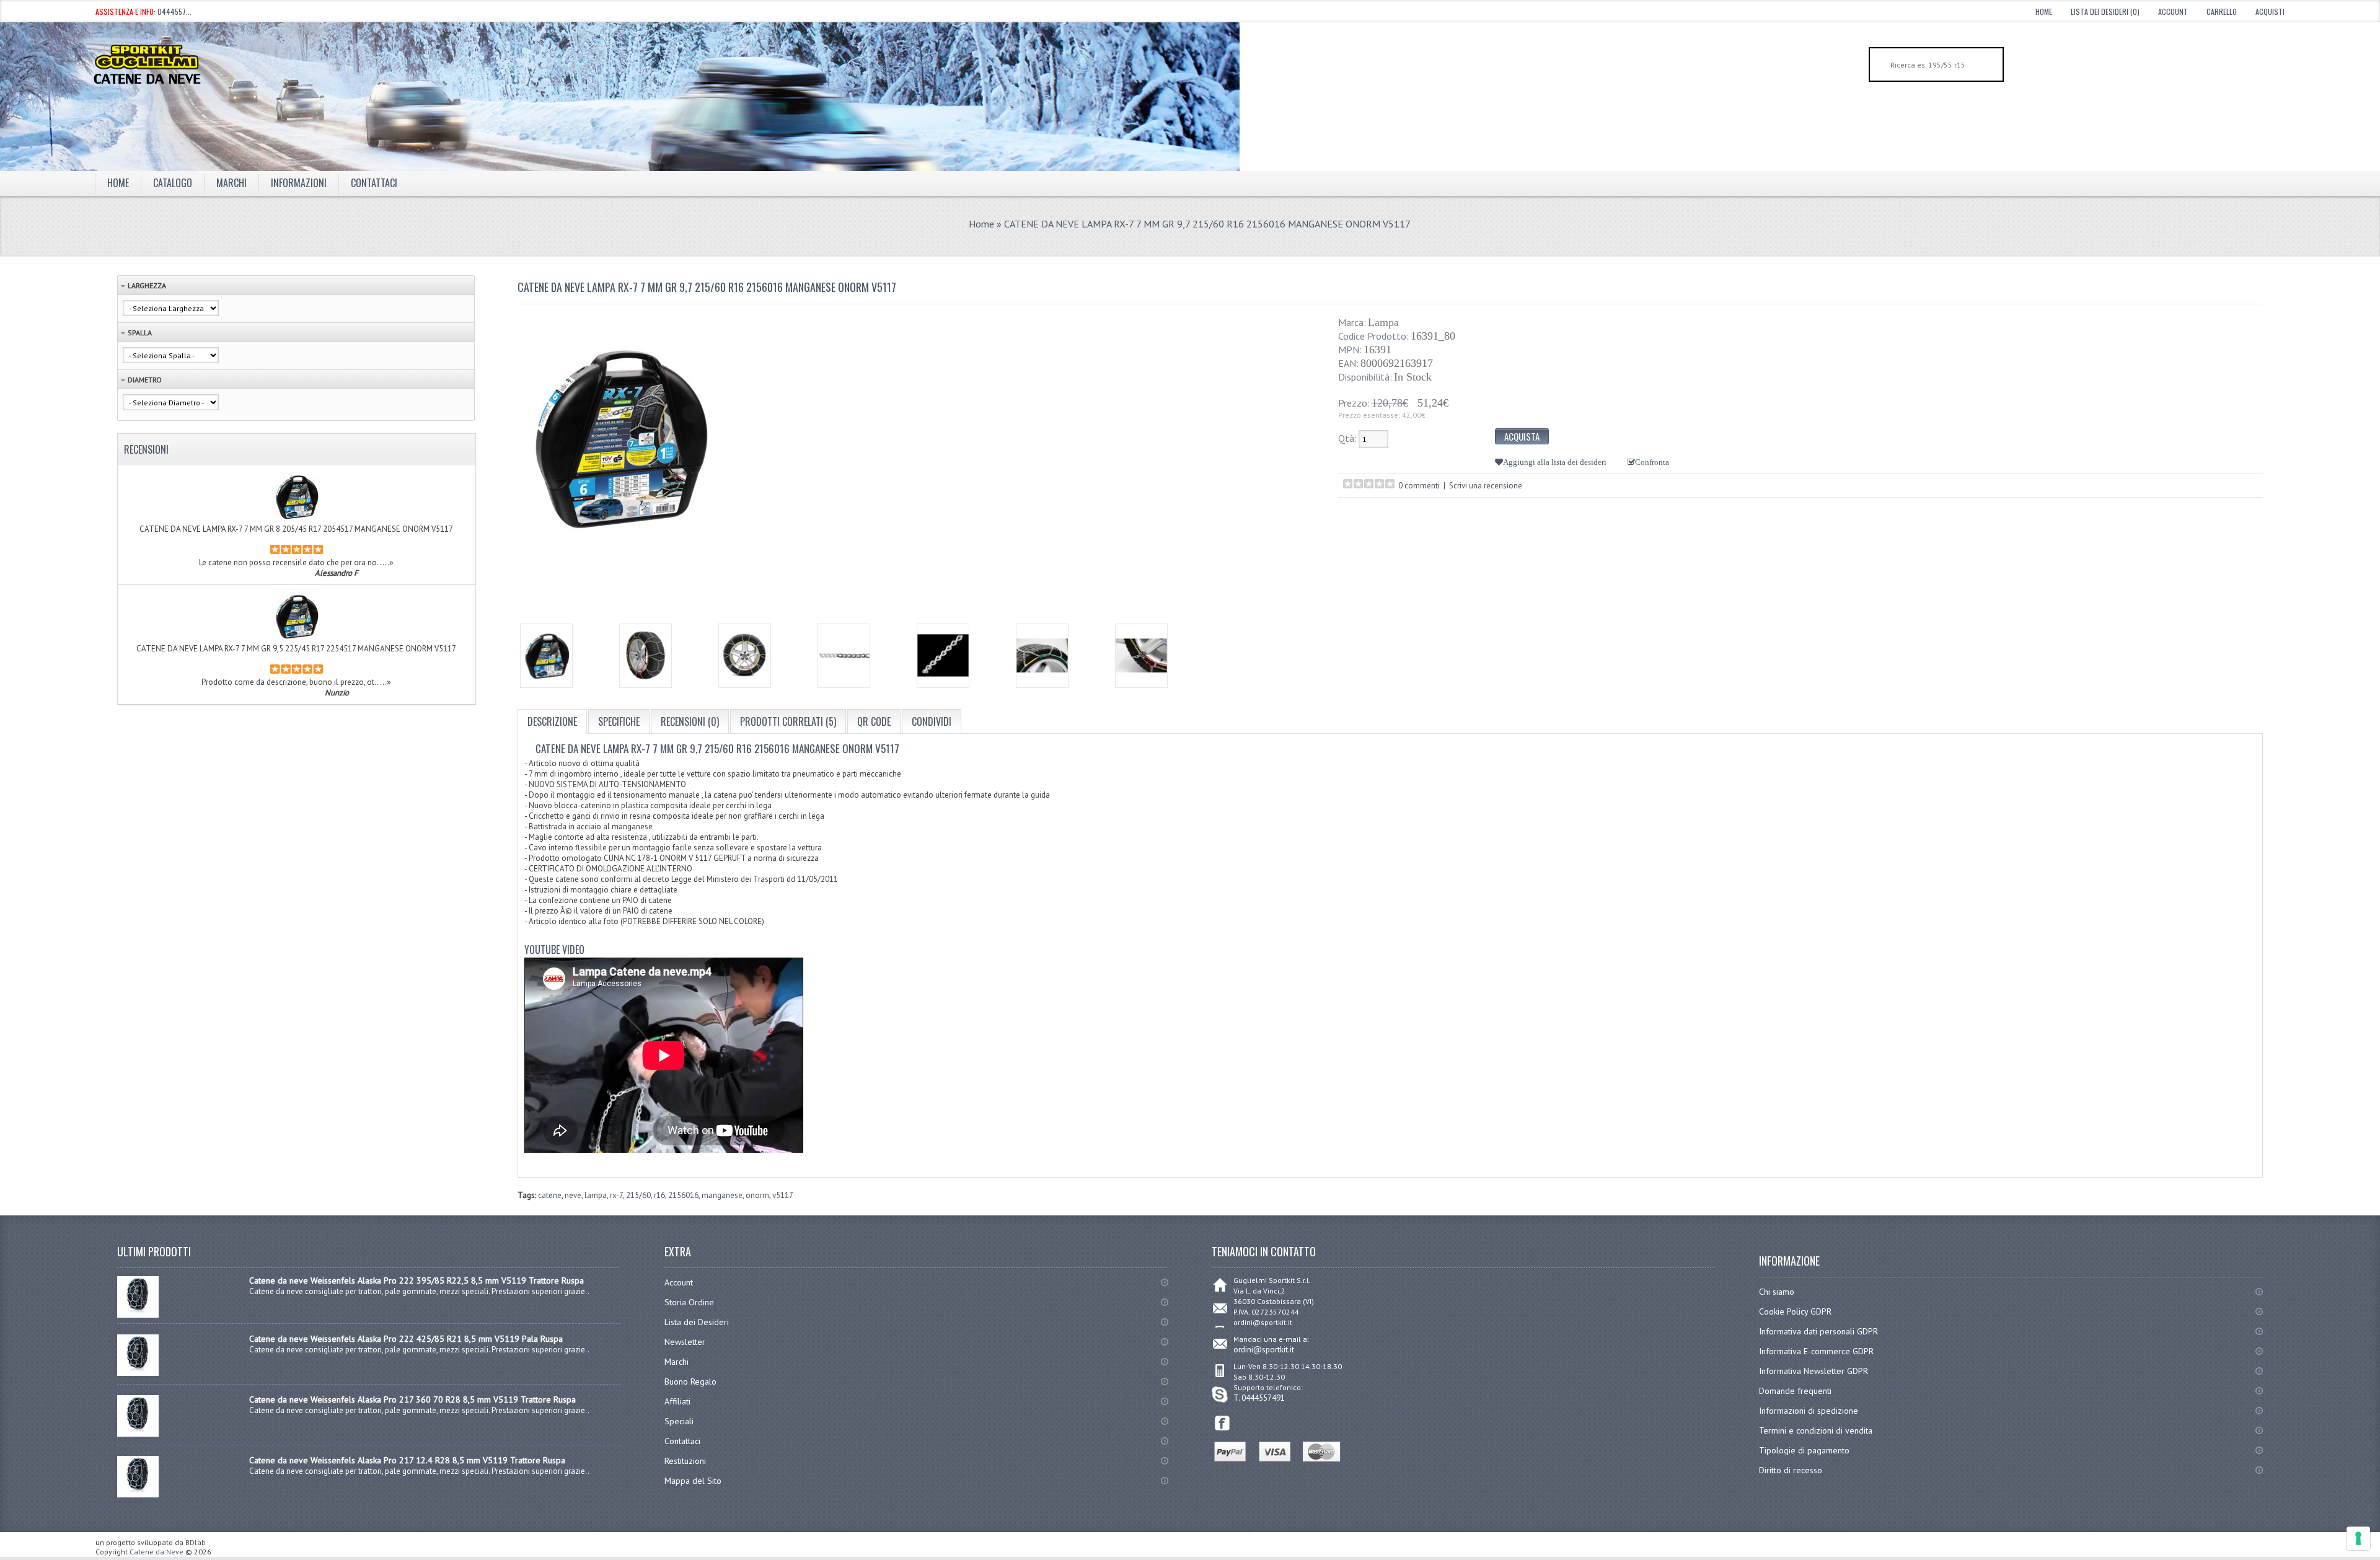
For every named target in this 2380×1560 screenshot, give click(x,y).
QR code (874, 721)
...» (388, 562)
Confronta (1652, 462)
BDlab (196, 1542)
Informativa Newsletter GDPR (1814, 1371)
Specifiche (619, 721)
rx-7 (616, 1195)
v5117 (783, 1195)
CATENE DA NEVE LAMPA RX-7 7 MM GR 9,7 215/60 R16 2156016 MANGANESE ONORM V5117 (1207, 224)
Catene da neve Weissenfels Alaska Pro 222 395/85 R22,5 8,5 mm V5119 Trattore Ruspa (416, 1280)
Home (2044, 11)
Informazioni (299, 183)
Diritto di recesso (1791, 1470)
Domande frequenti (1795, 1391)
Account (2173, 11)
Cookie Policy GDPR (1795, 1311)
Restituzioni (685, 1461)
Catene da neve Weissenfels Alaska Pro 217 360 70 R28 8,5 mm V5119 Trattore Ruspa (412, 1399)
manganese (722, 1195)
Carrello (2222, 11)
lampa (596, 1195)
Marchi (677, 1362)
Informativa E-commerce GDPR (1816, 1351)
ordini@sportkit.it (1264, 1350)
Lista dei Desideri (697, 1322)
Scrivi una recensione (1486, 486)
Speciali (679, 1421)
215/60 (638, 1195)
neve (573, 1195)
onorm (757, 1195)
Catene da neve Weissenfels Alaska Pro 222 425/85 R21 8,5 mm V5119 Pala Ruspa (406, 1339)
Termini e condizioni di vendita (1816, 1430)
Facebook (1223, 1423)
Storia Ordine (689, 1302)
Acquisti (2270, 11)
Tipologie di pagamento (1804, 1450)
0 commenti (1419, 486)
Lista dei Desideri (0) (2105, 11)
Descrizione (552, 721)
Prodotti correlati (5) (788, 721)
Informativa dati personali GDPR (1818, 1331)
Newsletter (685, 1342)
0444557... (174, 11)
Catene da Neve (156, 1552)
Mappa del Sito (693, 1481)
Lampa (1383, 322)
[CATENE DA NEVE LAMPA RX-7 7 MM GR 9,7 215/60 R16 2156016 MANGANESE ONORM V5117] (546, 656)
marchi (231, 183)
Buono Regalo (690, 1382)
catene (550, 1195)
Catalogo (173, 183)
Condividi (932, 721)
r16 (659, 1195)
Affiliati (677, 1401)
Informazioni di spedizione (1809, 1411)
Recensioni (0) (690, 721)
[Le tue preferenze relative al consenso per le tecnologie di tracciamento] (2358, 1538)
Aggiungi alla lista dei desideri (1555, 462)
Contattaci (374, 183)
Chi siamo (1777, 1292)
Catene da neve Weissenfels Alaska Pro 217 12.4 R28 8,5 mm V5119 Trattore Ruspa (407, 1460)
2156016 (683, 1195)
